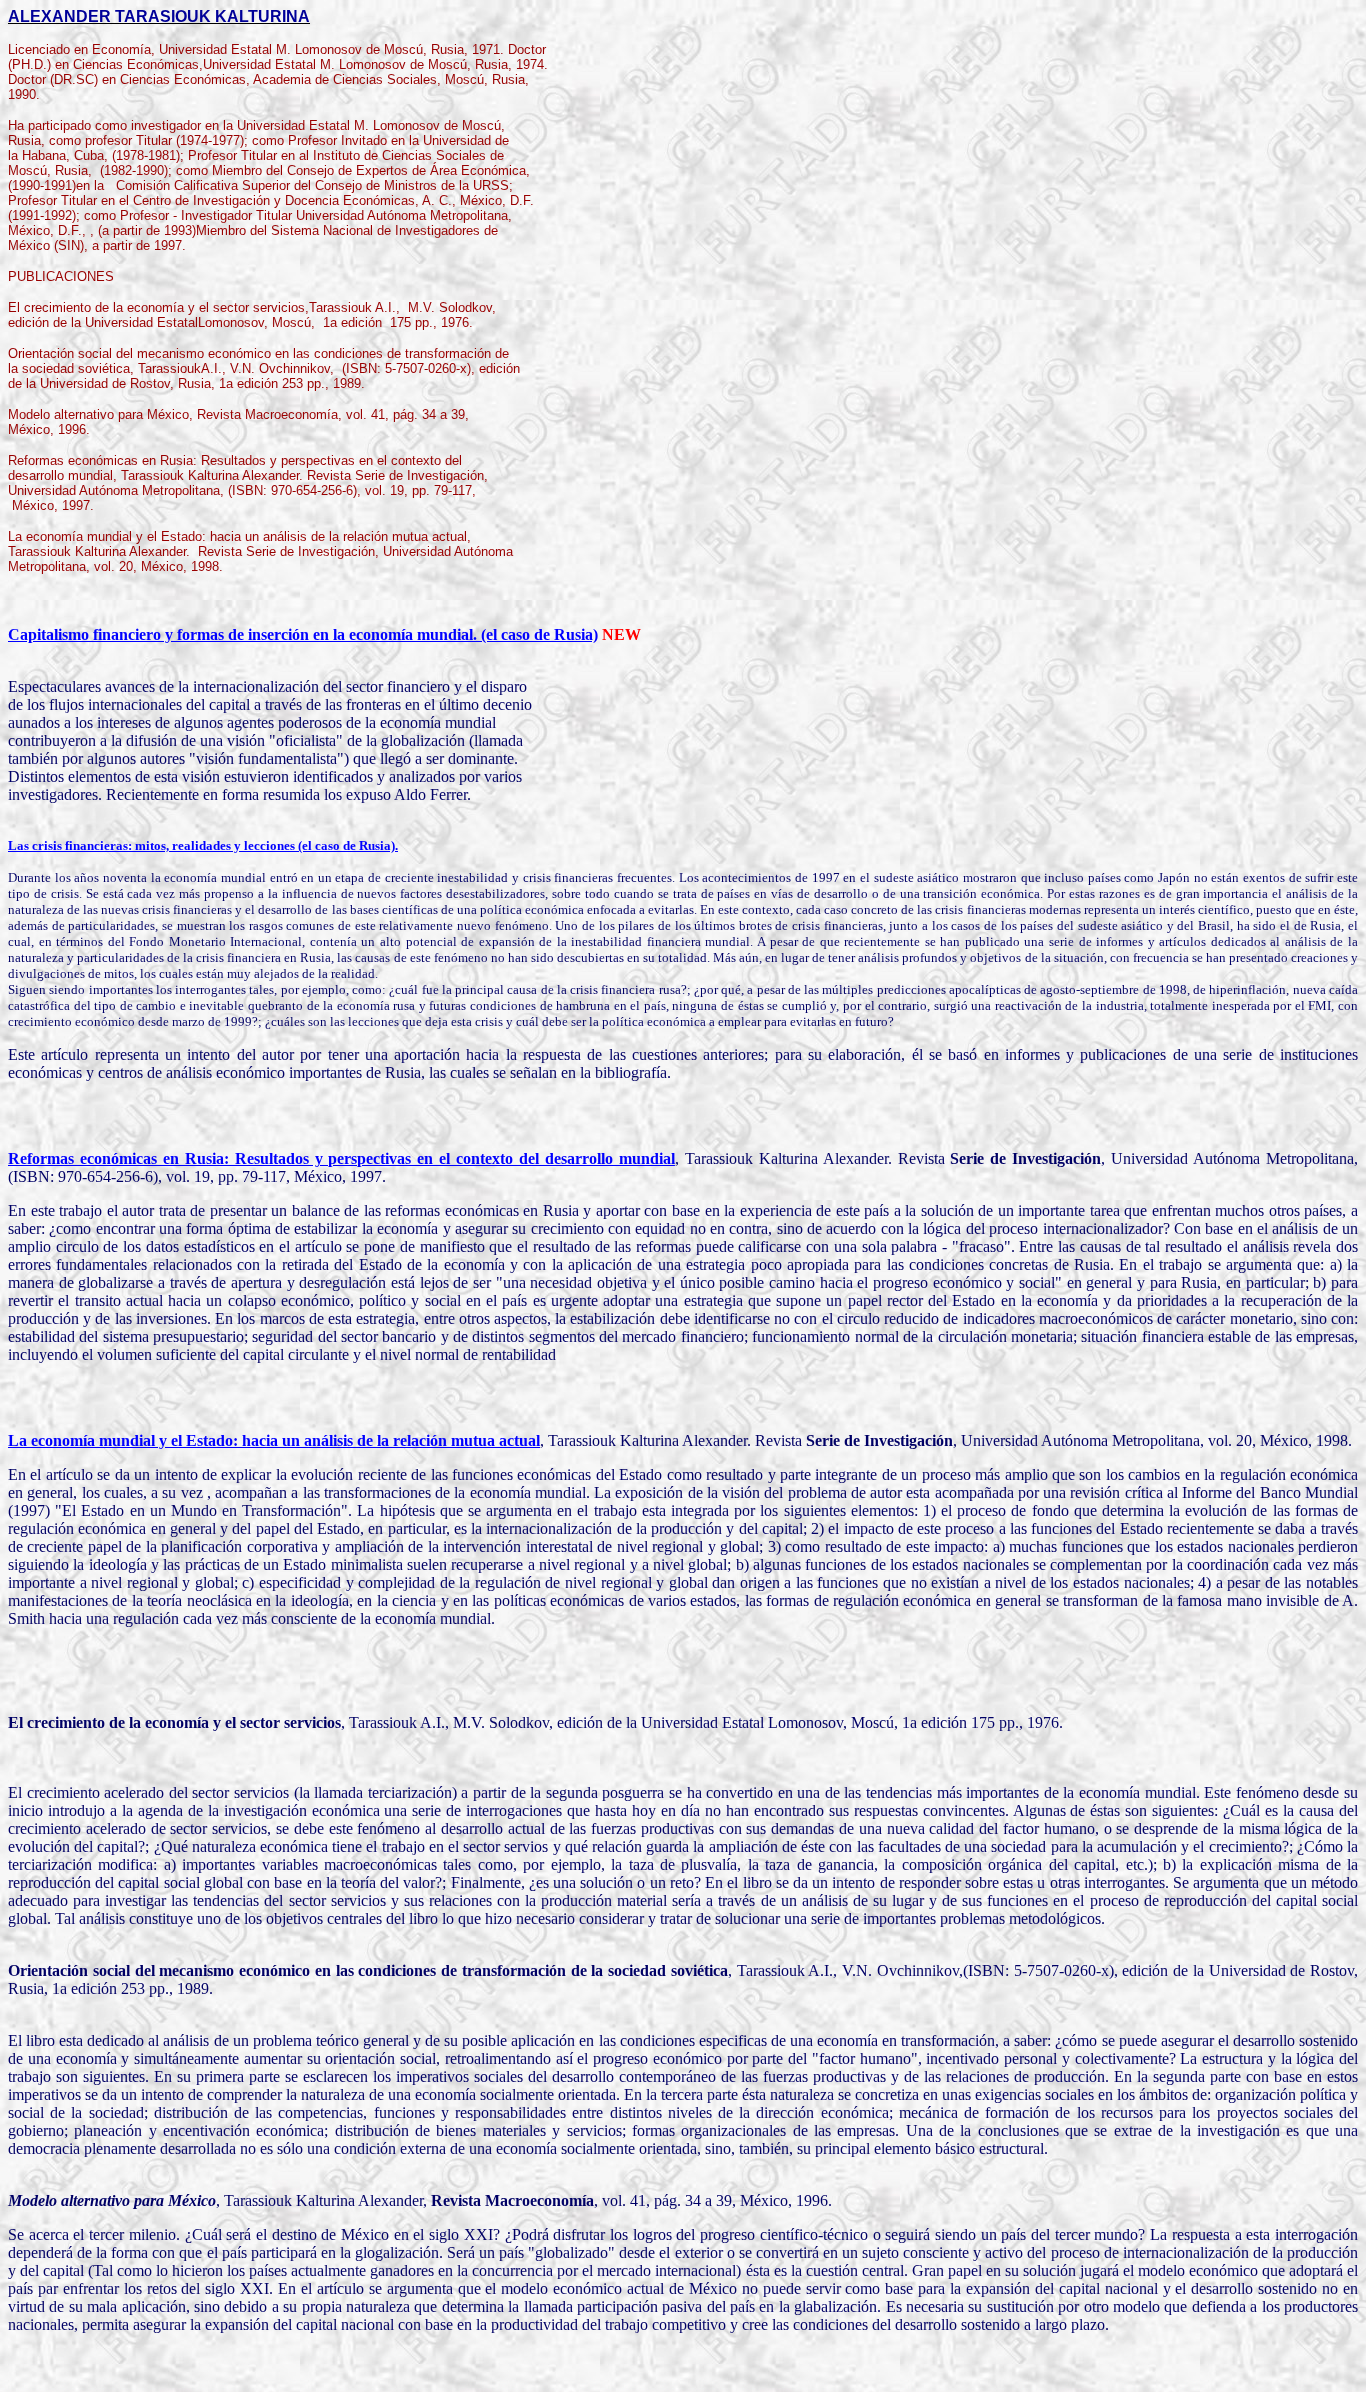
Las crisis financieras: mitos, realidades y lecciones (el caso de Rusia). (203, 845)
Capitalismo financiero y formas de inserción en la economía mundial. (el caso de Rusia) (303, 634)
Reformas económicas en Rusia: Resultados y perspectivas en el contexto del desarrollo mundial (341, 1158)
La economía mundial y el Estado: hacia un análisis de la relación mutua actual (274, 1440)
